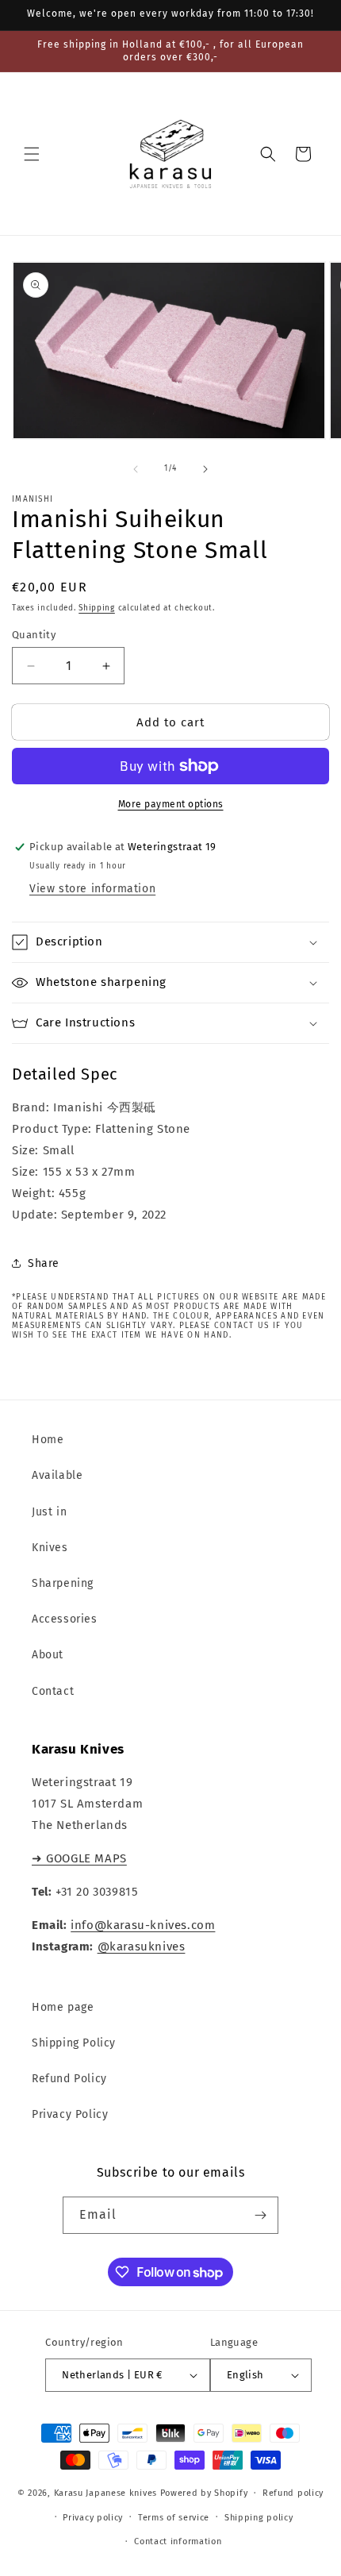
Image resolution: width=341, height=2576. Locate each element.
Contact (53, 1691)
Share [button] (44, 1263)
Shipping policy (259, 2518)
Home (48, 1440)
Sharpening (63, 1583)
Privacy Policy (70, 2114)
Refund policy (293, 2493)
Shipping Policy (74, 2043)
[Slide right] (205, 469)
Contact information (178, 2541)
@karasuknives (142, 1946)
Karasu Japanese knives (107, 2493)
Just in (49, 1512)
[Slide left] (136, 469)
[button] (32, 154)
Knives (50, 1548)
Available (57, 1475)
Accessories (65, 1619)
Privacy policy (93, 2518)
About (48, 1655)
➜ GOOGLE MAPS (79, 1858)
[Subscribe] (260, 2215)
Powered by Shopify (204, 2493)
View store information (92, 889)
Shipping (97, 608)
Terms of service (174, 2518)
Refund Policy (69, 2079)
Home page (63, 2007)
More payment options (171, 804)
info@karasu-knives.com (143, 1925)
